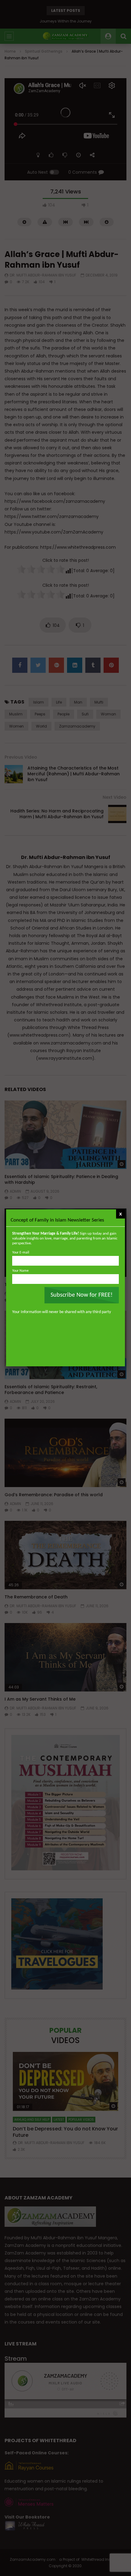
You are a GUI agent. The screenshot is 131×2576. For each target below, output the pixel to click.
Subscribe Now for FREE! (82, 1295)
